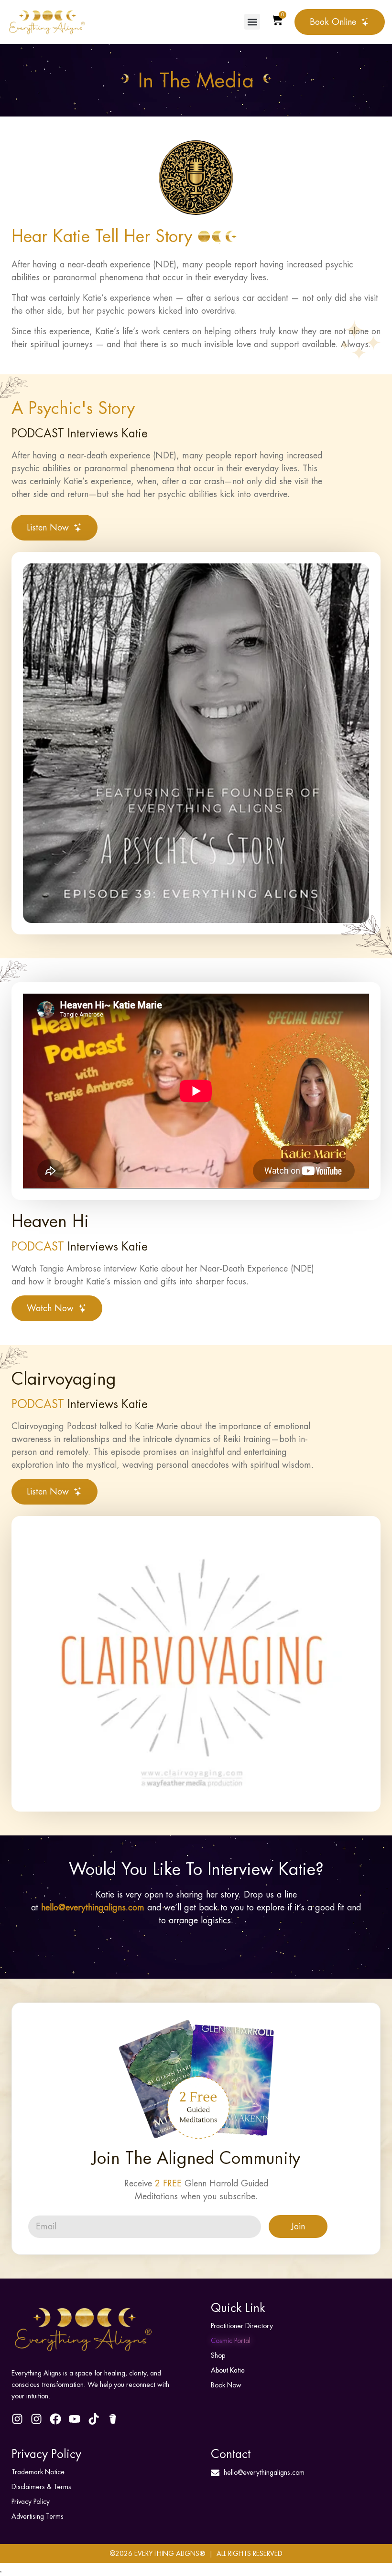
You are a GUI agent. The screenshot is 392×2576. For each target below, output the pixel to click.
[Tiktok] (94, 2419)
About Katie (228, 2370)
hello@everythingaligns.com (93, 1907)
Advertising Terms (38, 2517)
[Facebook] (55, 2419)
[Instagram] (17, 2419)
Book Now (226, 2385)
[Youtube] (75, 2419)
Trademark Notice (38, 2472)
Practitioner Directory (242, 2326)
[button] (252, 22)
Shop (218, 2356)
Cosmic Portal (231, 2341)
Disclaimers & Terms (41, 2487)
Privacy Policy (31, 2502)
